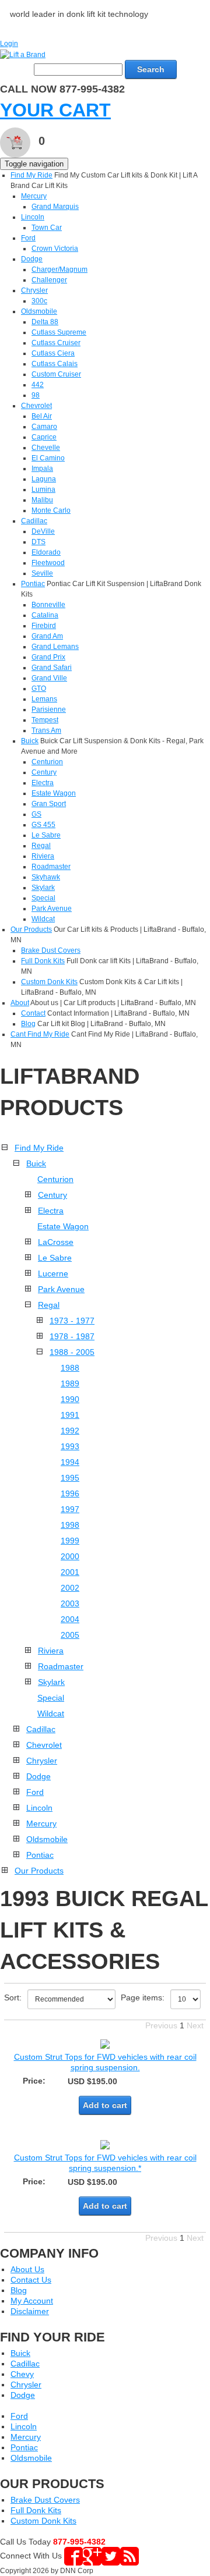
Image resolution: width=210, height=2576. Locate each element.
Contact (33, 1013)
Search (151, 69)
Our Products (31, 929)
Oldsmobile (39, 311)
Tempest (45, 720)
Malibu (42, 500)
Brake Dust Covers (51, 950)
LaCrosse (56, 1242)
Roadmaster (51, 867)
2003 (70, 1603)
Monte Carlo (51, 510)
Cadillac (34, 521)
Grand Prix (48, 657)
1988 (70, 1368)
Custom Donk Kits (49, 982)
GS (36, 814)
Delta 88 (45, 322)
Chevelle (46, 448)
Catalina (45, 615)
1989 (70, 1383)
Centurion (47, 762)
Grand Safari (52, 668)
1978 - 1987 (72, 1336)
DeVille (43, 531)
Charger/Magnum (60, 269)
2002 (70, 1588)
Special (43, 898)
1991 (70, 1415)
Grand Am (47, 636)
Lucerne (53, 1273)
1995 (70, 1478)
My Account (32, 2301)
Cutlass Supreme (59, 332)
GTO (39, 689)
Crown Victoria (55, 249)
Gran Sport (49, 804)
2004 (70, 1619)
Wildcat (43, 919)
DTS (38, 542)
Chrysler (34, 290)
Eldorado (46, 552)
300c (39, 301)
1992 (70, 1431)
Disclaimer (30, 2311)
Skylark (43, 888)
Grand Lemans (55, 647)
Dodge (32, 259)
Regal (41, 846)
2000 (70, 1556)
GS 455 (43, 825)
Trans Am (46, 730)
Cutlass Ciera (53, 353)
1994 (70, 1462)
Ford (28, 238)
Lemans (44, 699)
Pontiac (33, 584)
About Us (27, 2269)
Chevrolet (36, 406)
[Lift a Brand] (23, 54)
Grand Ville (49, 678)
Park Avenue (52, 909)
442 (38, 385)
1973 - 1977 (72, 1321)
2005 (70, 1635)
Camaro (44, 427)
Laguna (44, 479)
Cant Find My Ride (40, 1034)
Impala (42, 469)
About (20, 1003)
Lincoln (33, 217)
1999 (70, 1541)
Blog (28, 1024)
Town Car (47, 228)
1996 (70, 1493)
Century (44, 772)
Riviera (43, 856)
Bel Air (42, 416)
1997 (70, 1509)
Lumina (43, 489)
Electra (43, 783)
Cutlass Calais (55, 364)
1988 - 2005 (72, 1352)
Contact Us (31, 2280)
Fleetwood (48, 563)
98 (36, 395)
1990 (70, 1399)
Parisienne (49, 709)
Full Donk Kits (43, 961)
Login (9, 44)
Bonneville (48, 605)
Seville (42, 573)
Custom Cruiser (56, 374)
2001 (70, 1572)
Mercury (34, 196)
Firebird (44, 626)
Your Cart (55, 110)
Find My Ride (32, 175)
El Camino (48, 458)
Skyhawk (46, 877)
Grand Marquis (55, 207)
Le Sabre (46, 835)
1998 (70, 1525)
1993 (70, 1446)
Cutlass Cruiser (56, 343)
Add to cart (105, 2105)
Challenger (49, 280)
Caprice (44, 437)
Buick (30, 741)
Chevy (22, 2374)
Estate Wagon (54, 793)
